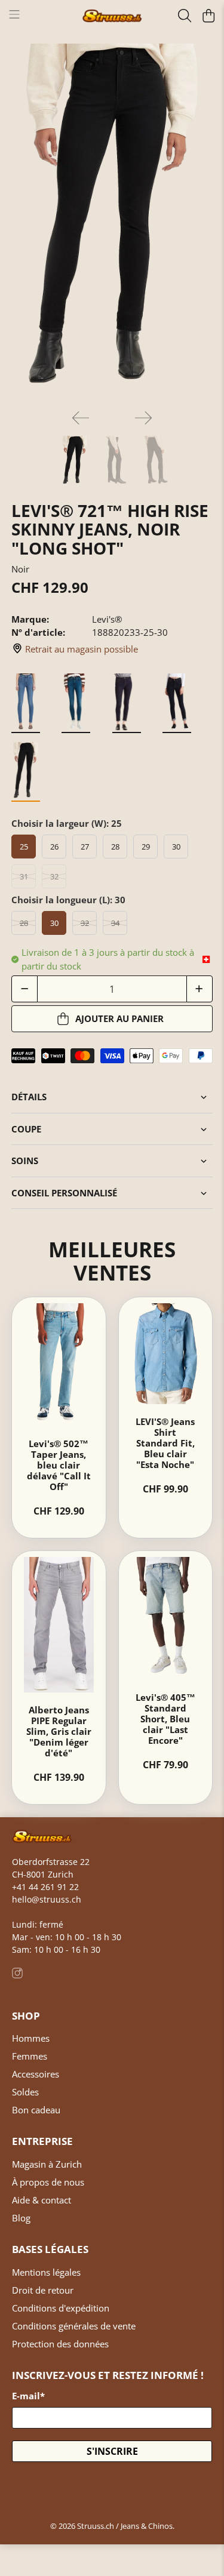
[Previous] (81, 418)
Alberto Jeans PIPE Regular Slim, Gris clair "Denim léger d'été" (59, 1731)
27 (85, 847)
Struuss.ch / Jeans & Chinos (125, 2526)
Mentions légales (46, 2272)
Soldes (25, 2092)
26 (54, 847)
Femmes (30, 2056)
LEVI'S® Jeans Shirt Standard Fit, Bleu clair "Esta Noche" (165, 1443)
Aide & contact (42, 2200)
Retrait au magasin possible (82, 649)
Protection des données (60, 2344)
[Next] (143, 418)
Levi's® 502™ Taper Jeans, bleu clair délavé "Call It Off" (59, 1465)
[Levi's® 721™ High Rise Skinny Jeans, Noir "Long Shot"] (112, 222)
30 (176, 847)
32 (54, 876)
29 (146, 847)
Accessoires (36, 2074)
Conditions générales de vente (74, 2326)
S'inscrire (112, 2451)
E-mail (28, 2396)
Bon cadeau (36, 2110)
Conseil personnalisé (64, 1193)
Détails (29, 1097)
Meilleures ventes (112, 1261)
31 (24, 876)
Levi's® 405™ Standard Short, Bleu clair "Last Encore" (165, 1719)
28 (115, 847)
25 (24, 847)
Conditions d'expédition (61, 2308)
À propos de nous (48, 2182)
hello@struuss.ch (47, 1899)
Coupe (26, 1129)
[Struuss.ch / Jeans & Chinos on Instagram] (17, 1975)
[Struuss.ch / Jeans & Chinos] (112, 16)
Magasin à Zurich (47, 2164)
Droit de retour (43, 2290)
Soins (25, 1161)
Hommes (31, 2038)
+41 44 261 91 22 (45, 1887)
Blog (21, 2218)
